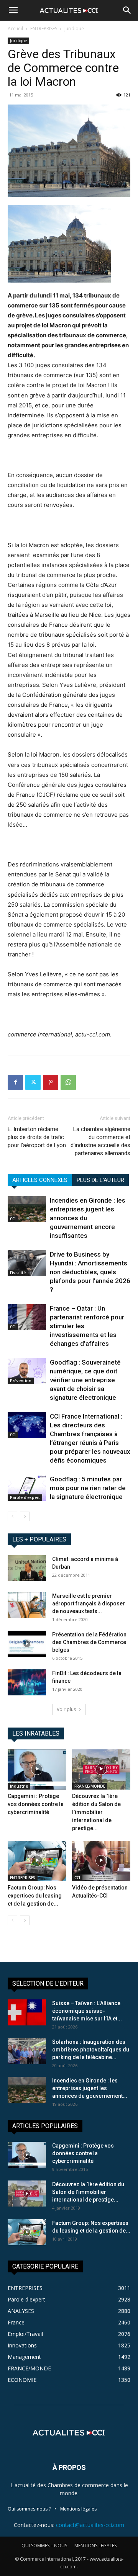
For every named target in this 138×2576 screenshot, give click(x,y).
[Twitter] (33, 1082)
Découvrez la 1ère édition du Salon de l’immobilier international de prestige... (96, 1812)
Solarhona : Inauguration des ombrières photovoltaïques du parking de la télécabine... (91, 2050)
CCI (13, 1219)
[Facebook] (15, 1082)
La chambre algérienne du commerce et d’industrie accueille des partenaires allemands (100, 1141)
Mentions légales (78, 2509)
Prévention (21, 1381)
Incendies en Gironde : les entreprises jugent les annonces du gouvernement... (90, 2088)
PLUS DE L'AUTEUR (100, 1180)
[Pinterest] (51, 1082)
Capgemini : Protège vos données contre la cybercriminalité (36, 1804)
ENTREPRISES (44, 29)
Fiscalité (18, 1273)
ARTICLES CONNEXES (40, 1180)
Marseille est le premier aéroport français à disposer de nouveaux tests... (89, 1603)
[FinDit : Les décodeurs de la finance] (27, 1683)
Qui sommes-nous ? (29, 2509)
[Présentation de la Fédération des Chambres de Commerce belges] (27, 1644)
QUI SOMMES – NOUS (44, 2546)
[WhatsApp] (68, 1082)
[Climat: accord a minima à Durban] (27, 1568)
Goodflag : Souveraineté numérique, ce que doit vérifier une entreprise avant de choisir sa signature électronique (85, 1380)
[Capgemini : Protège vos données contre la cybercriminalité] (37, 1769)
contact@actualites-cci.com (90, 2525)
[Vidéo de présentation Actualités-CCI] (101, 1861)
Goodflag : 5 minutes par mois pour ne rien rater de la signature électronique (88, 1488)
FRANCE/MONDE (90, 1786)
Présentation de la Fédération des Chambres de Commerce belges (89, 1642)
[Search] (127, 10)
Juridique (74, 29)
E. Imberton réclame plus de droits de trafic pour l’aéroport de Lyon (37, 1137)
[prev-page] (12, 1516)
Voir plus (66, 1709)
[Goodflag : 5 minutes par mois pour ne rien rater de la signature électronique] (27, 1488)
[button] (13, 10)
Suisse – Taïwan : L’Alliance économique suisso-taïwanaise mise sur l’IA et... (87, 2011)
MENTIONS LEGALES (95, 2546)
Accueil (15, 29)
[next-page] (25, 1516)
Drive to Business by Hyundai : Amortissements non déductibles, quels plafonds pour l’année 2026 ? (90, 1272)
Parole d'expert (25, 1497)
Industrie (19, 1786)
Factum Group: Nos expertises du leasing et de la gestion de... (35, 1896)
